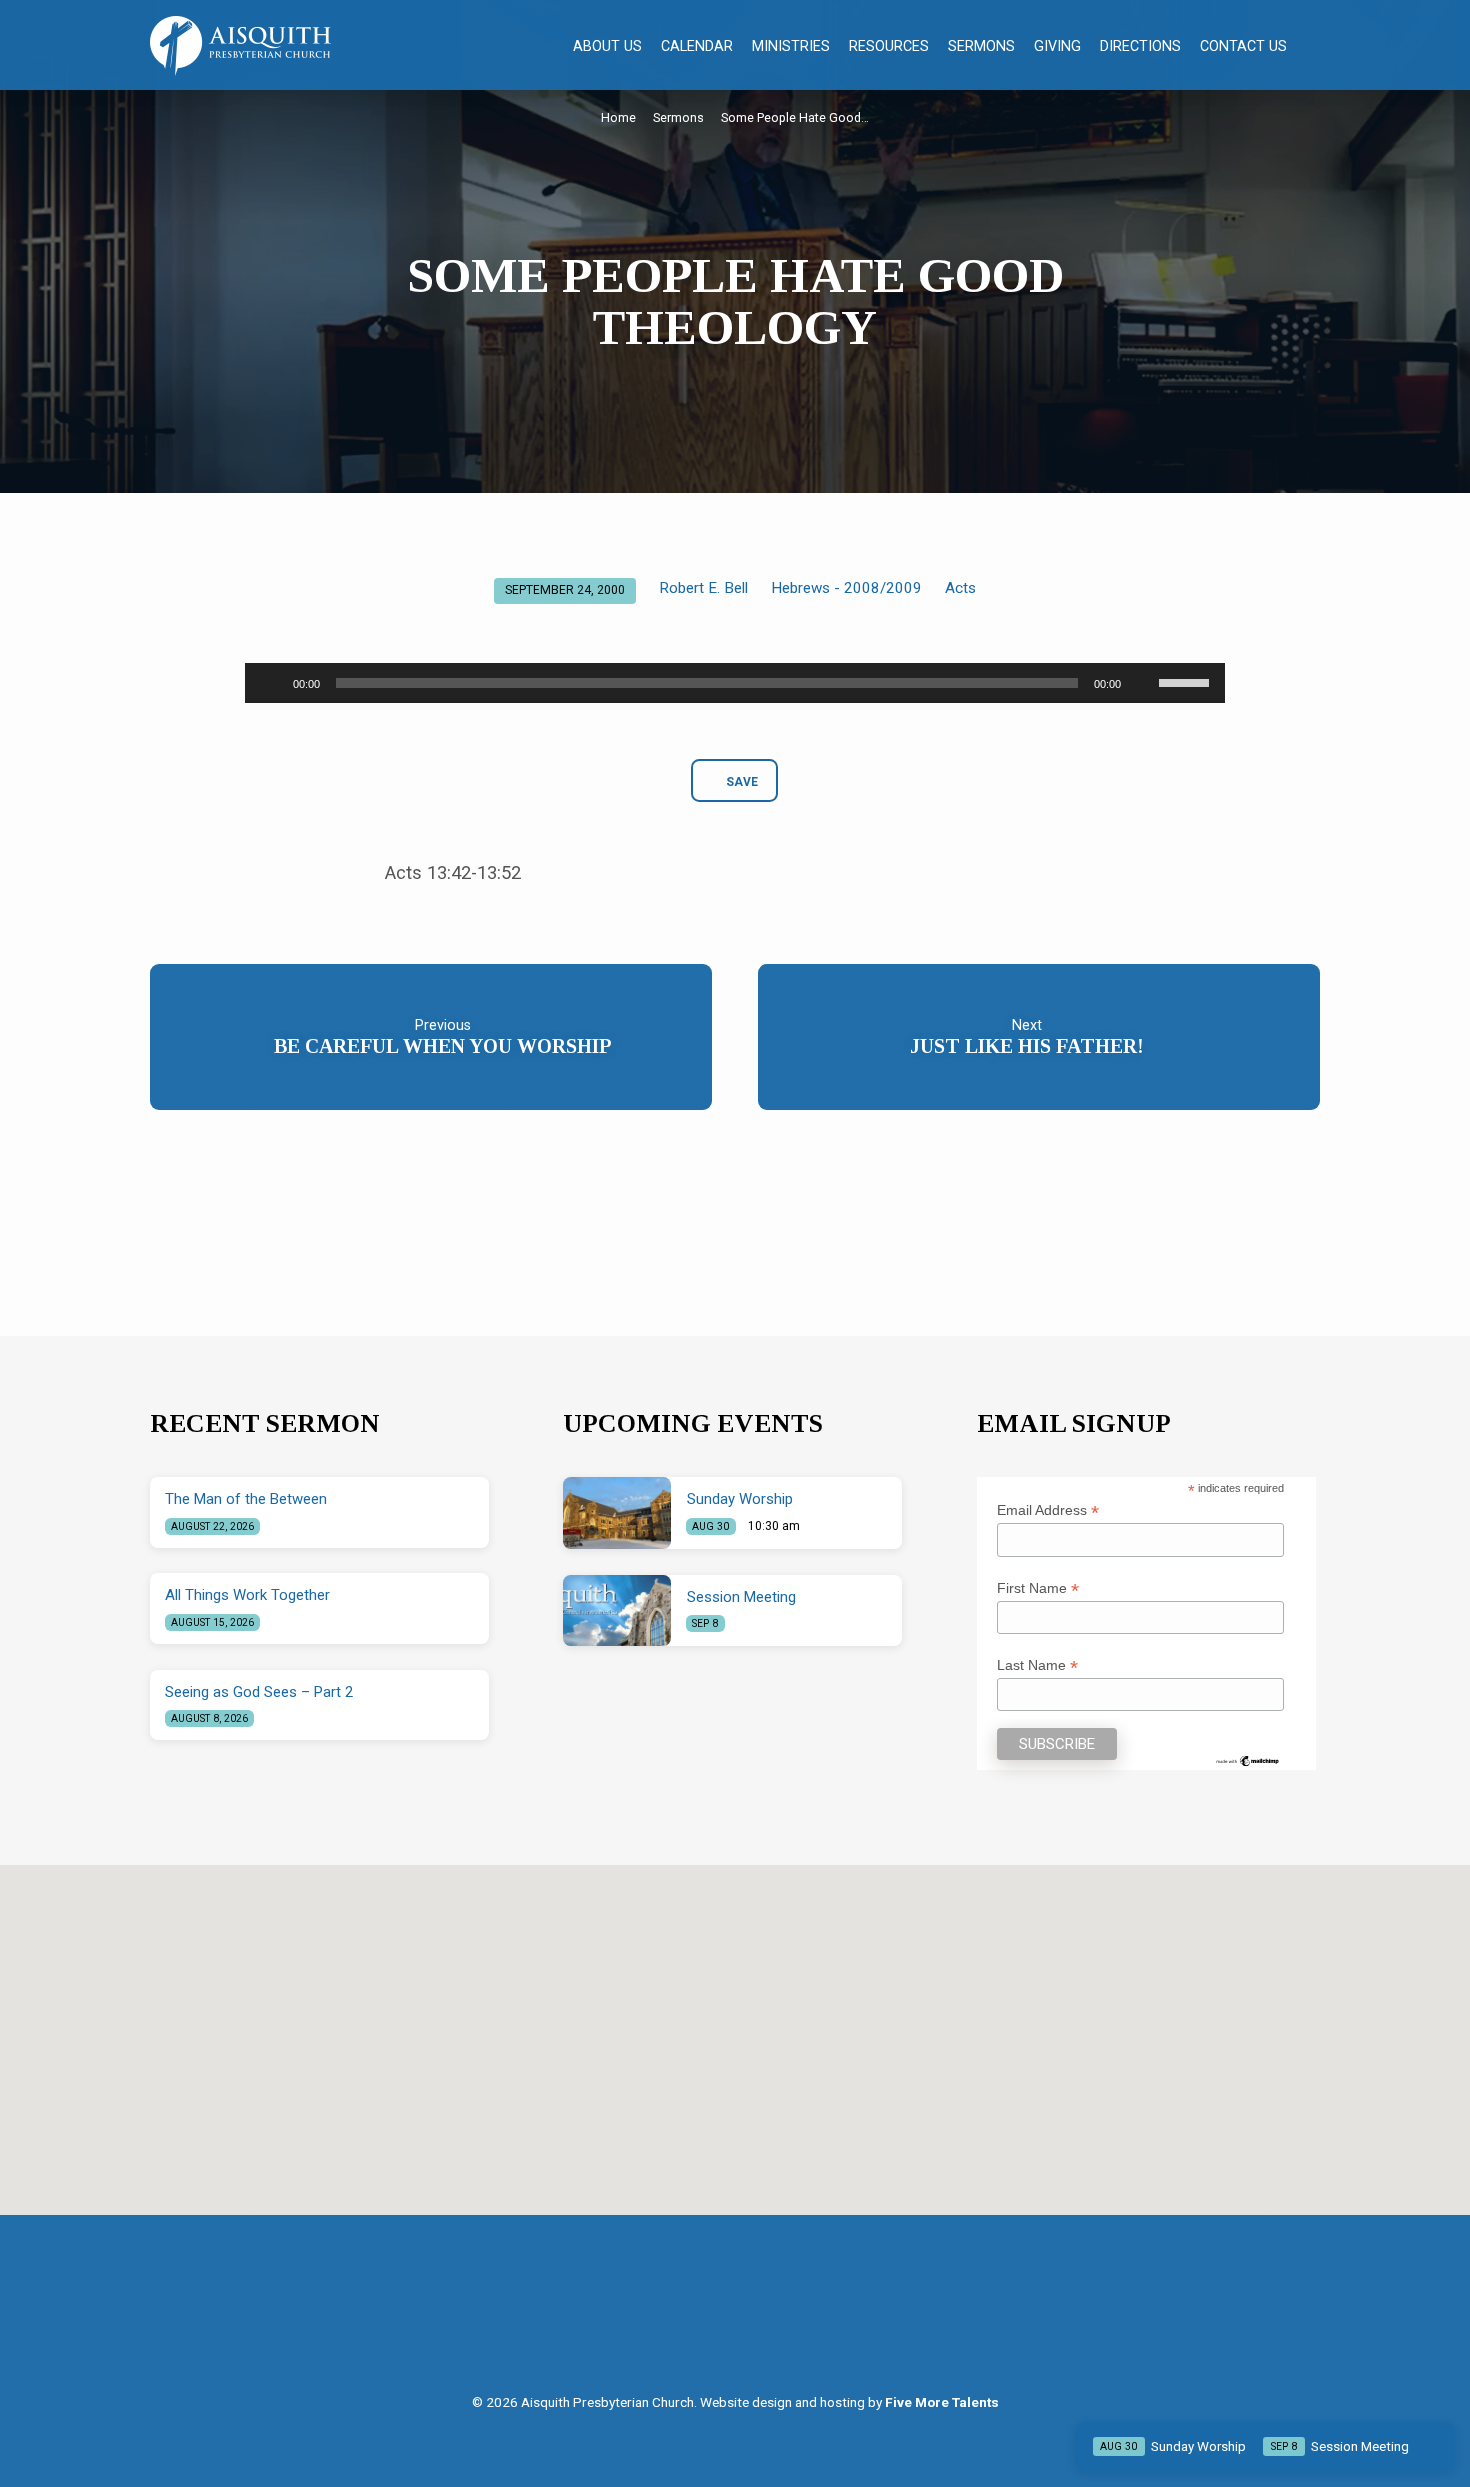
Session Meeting (741, 1597)
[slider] (1187, 681)
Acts (960, 588)
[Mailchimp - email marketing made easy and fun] (1248, 1760)
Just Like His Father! (1027, 1046)
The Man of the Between (246, 1499)
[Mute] (1143, 683)
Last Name (1037, 1665)
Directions (1140, 46)
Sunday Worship (740, 1499)
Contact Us (1243, 46)
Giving (1057, 46)
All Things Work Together (247, 1595)
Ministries (791, 46)
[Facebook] (717, 2320)
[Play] (271, 683)
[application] (735, 683)
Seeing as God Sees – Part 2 (259, 1692)
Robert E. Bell (703, 588)
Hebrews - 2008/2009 (846, 588)
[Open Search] (1311, 46)
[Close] (1436, 2446)
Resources (889, 46)
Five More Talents (942, 2402)
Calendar (697, 46)
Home (618, 117)
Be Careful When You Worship (443, 1046)
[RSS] (758, 2320)
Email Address (1048, 1510)
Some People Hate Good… (795, 117)
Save (741, 782)
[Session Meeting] (617, 1611)
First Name (1038, 1588)
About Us (607, 46)
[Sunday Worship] (617, 1513)
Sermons (981, 46)
